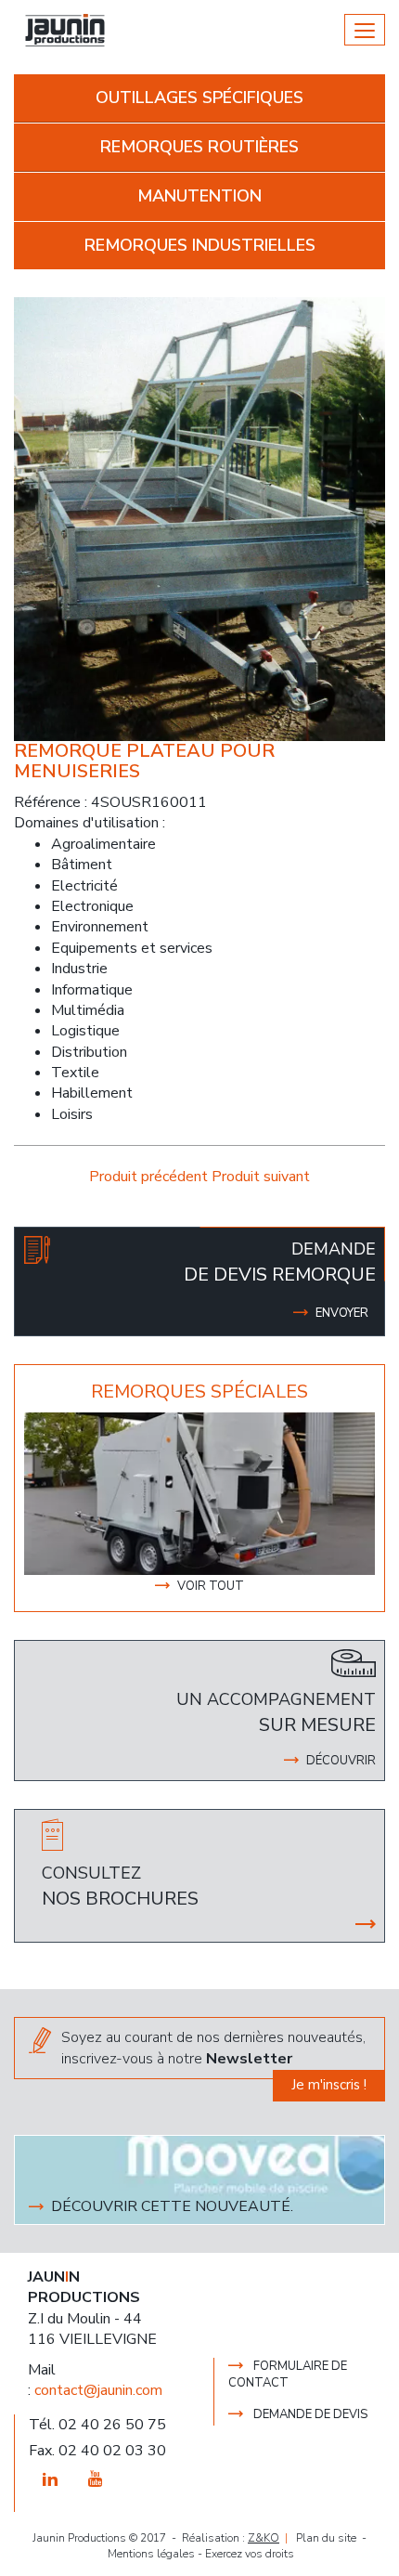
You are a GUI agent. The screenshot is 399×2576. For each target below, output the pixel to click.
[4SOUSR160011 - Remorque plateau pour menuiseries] (199, 518)
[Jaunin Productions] (65, 30)
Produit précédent (150, 1177)
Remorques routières (199, 147)
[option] (199, 1494)
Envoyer (342, 1313)
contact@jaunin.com (98, 2390)
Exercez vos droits (250, 2554)
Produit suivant (261, 1177)
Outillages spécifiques (199, 98)
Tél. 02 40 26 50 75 (97, 2425)
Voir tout (211, 1586)
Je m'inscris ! (329, 2085)
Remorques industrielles (200, 245)
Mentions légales (151, 2554)
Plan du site (326, 2538)
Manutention (199, 196)
